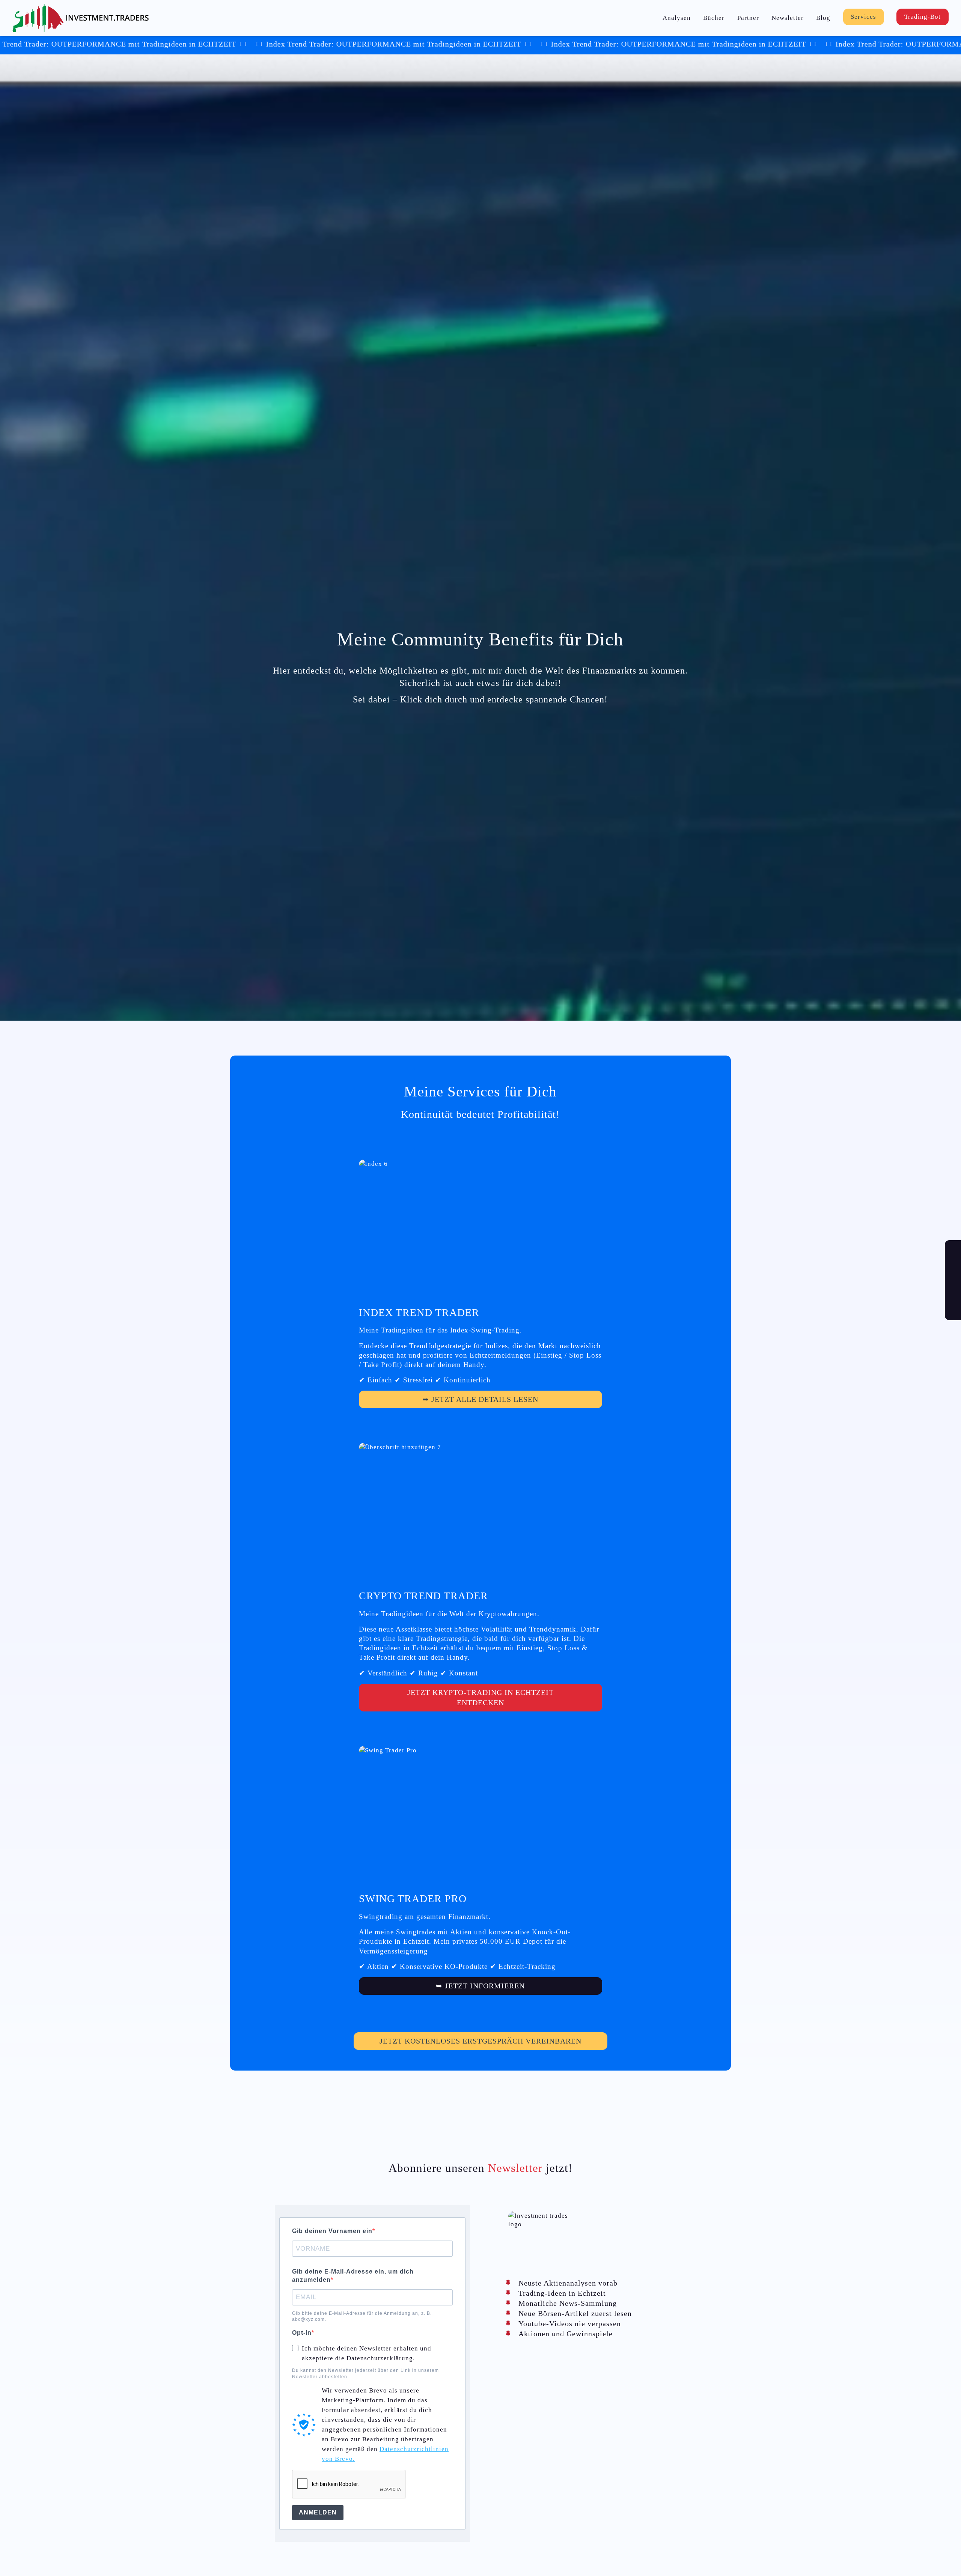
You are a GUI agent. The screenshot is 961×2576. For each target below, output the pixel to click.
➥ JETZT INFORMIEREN (480, 1986)
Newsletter (788, 18)
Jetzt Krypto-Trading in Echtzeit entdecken (480, 1697)
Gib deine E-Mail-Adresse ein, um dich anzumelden (353, 2276)
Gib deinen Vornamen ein (332, 2231)
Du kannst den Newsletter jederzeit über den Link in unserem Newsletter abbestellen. (365, 2373)
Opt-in (302, 2333)
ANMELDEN (318, 2512)
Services (863, 17)
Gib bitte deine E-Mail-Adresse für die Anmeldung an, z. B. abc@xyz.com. (362, 2316)
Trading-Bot (923, 17)
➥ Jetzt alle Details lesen (480, 1399)
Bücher (714, 18)
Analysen (677, 18)
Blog (823, 18)
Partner (748, 18)
